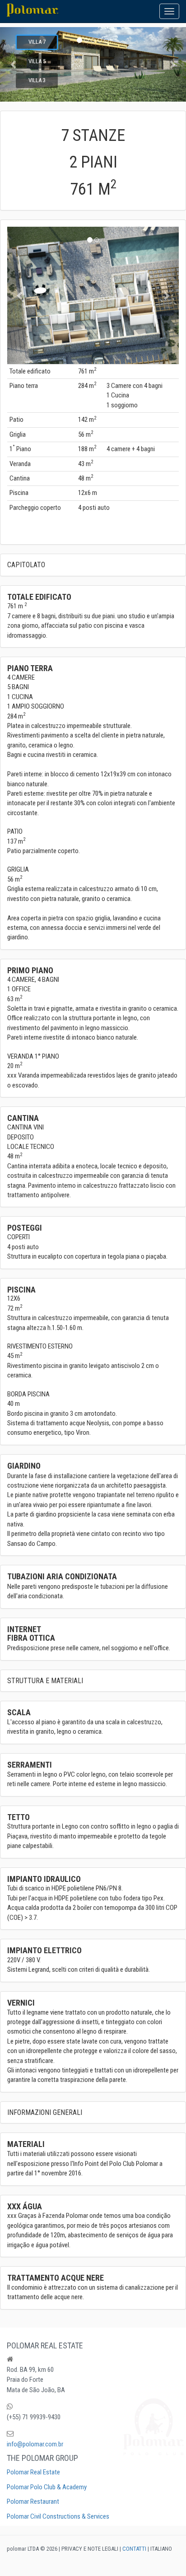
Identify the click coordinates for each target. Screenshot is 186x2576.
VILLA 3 (37, 80)
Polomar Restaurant (33, 2501)
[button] (172, 64)
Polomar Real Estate (33, 2472)
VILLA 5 (37, 61)
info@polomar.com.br (35, 2444)
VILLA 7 (37, 42)
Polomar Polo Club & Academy (47, 2487)
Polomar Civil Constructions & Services (58, 2516)
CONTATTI (134, 2549)
